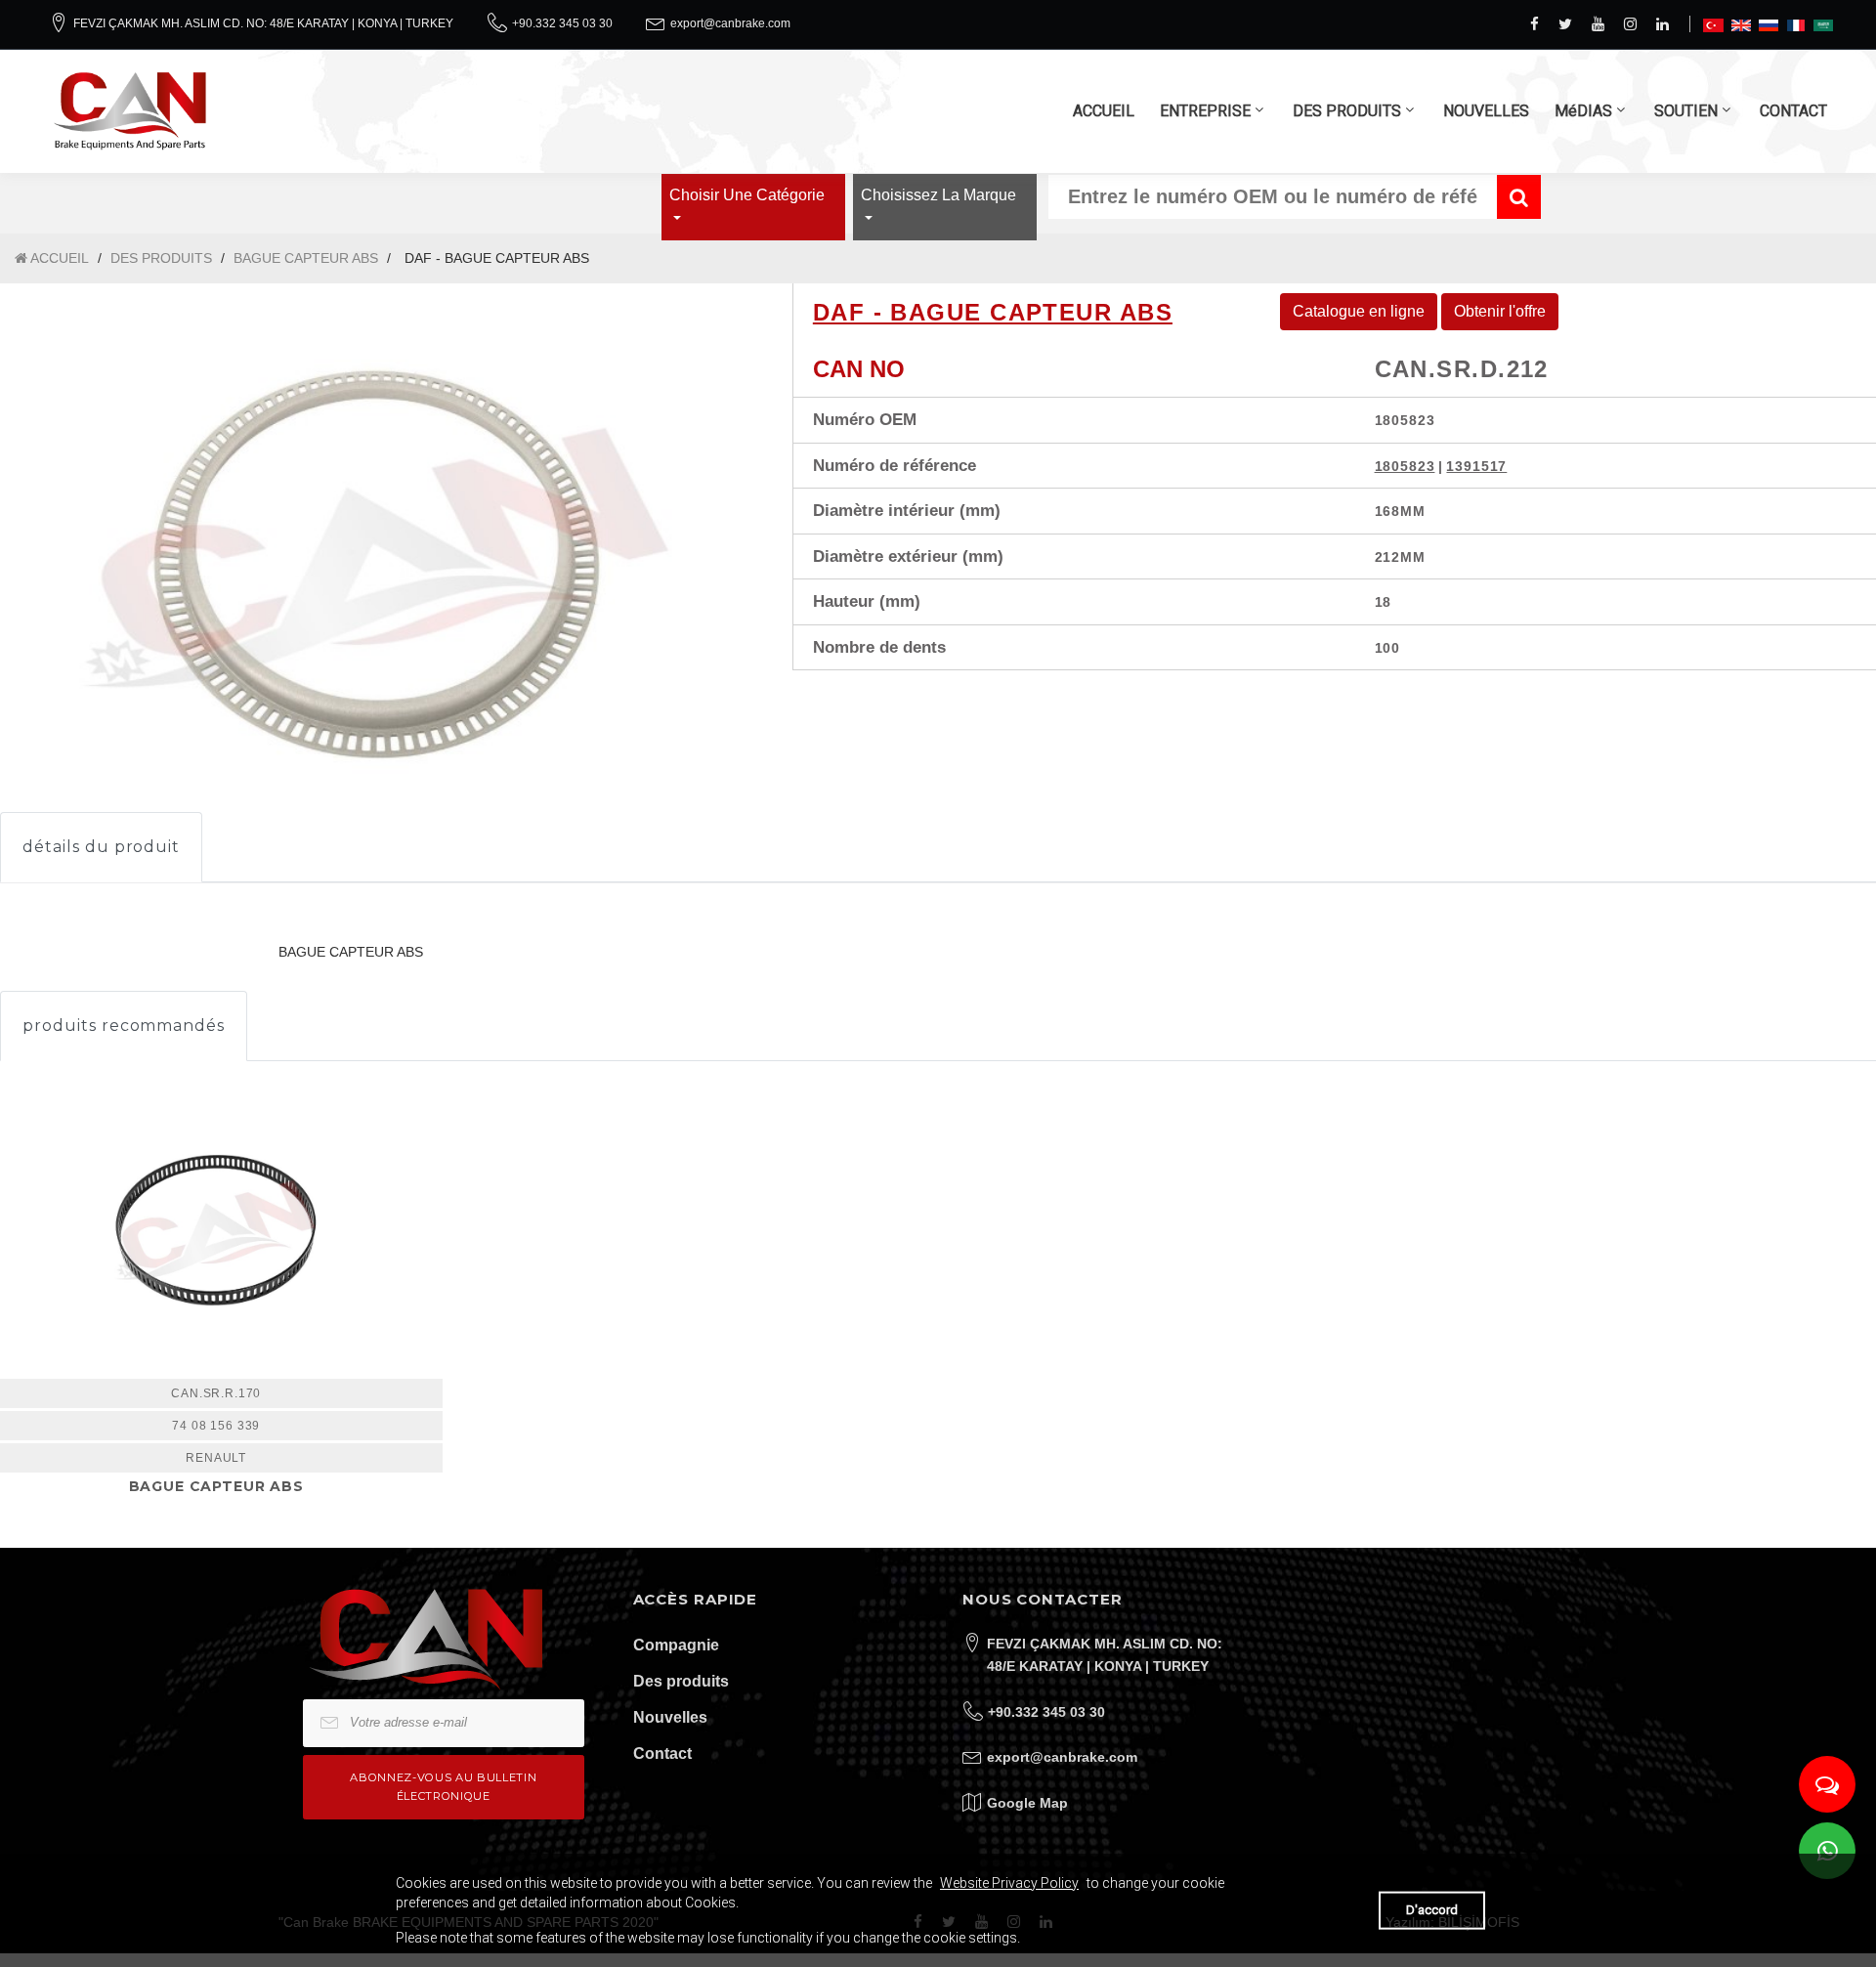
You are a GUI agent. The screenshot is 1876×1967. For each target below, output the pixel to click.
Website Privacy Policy (1009, 1883)
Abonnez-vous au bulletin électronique (443, 1787)
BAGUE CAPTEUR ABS (306, 258)
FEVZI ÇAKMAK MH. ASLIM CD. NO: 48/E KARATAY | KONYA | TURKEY (263, 23)
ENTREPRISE (1205, 111)
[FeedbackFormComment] (1827, 1784)
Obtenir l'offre (1500, 311)
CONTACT (1793, 111)
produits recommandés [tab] (124, 1026)
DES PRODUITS (1347, 111)
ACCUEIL (1104, 111)
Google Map (1027, 1803)
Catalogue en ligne (1359, 311)
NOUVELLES (1486, 111)
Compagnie (676, 1645)
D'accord (1432, 1910)
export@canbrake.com (730, 23)
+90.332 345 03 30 (562, 23)
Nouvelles (670, 1717)
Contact (662, 1753)
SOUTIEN (1686, 111)
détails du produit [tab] (101, 847)
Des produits (681, 1681)
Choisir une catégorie (747, 195)
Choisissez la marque (938, 195)
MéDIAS (1583, 111)
